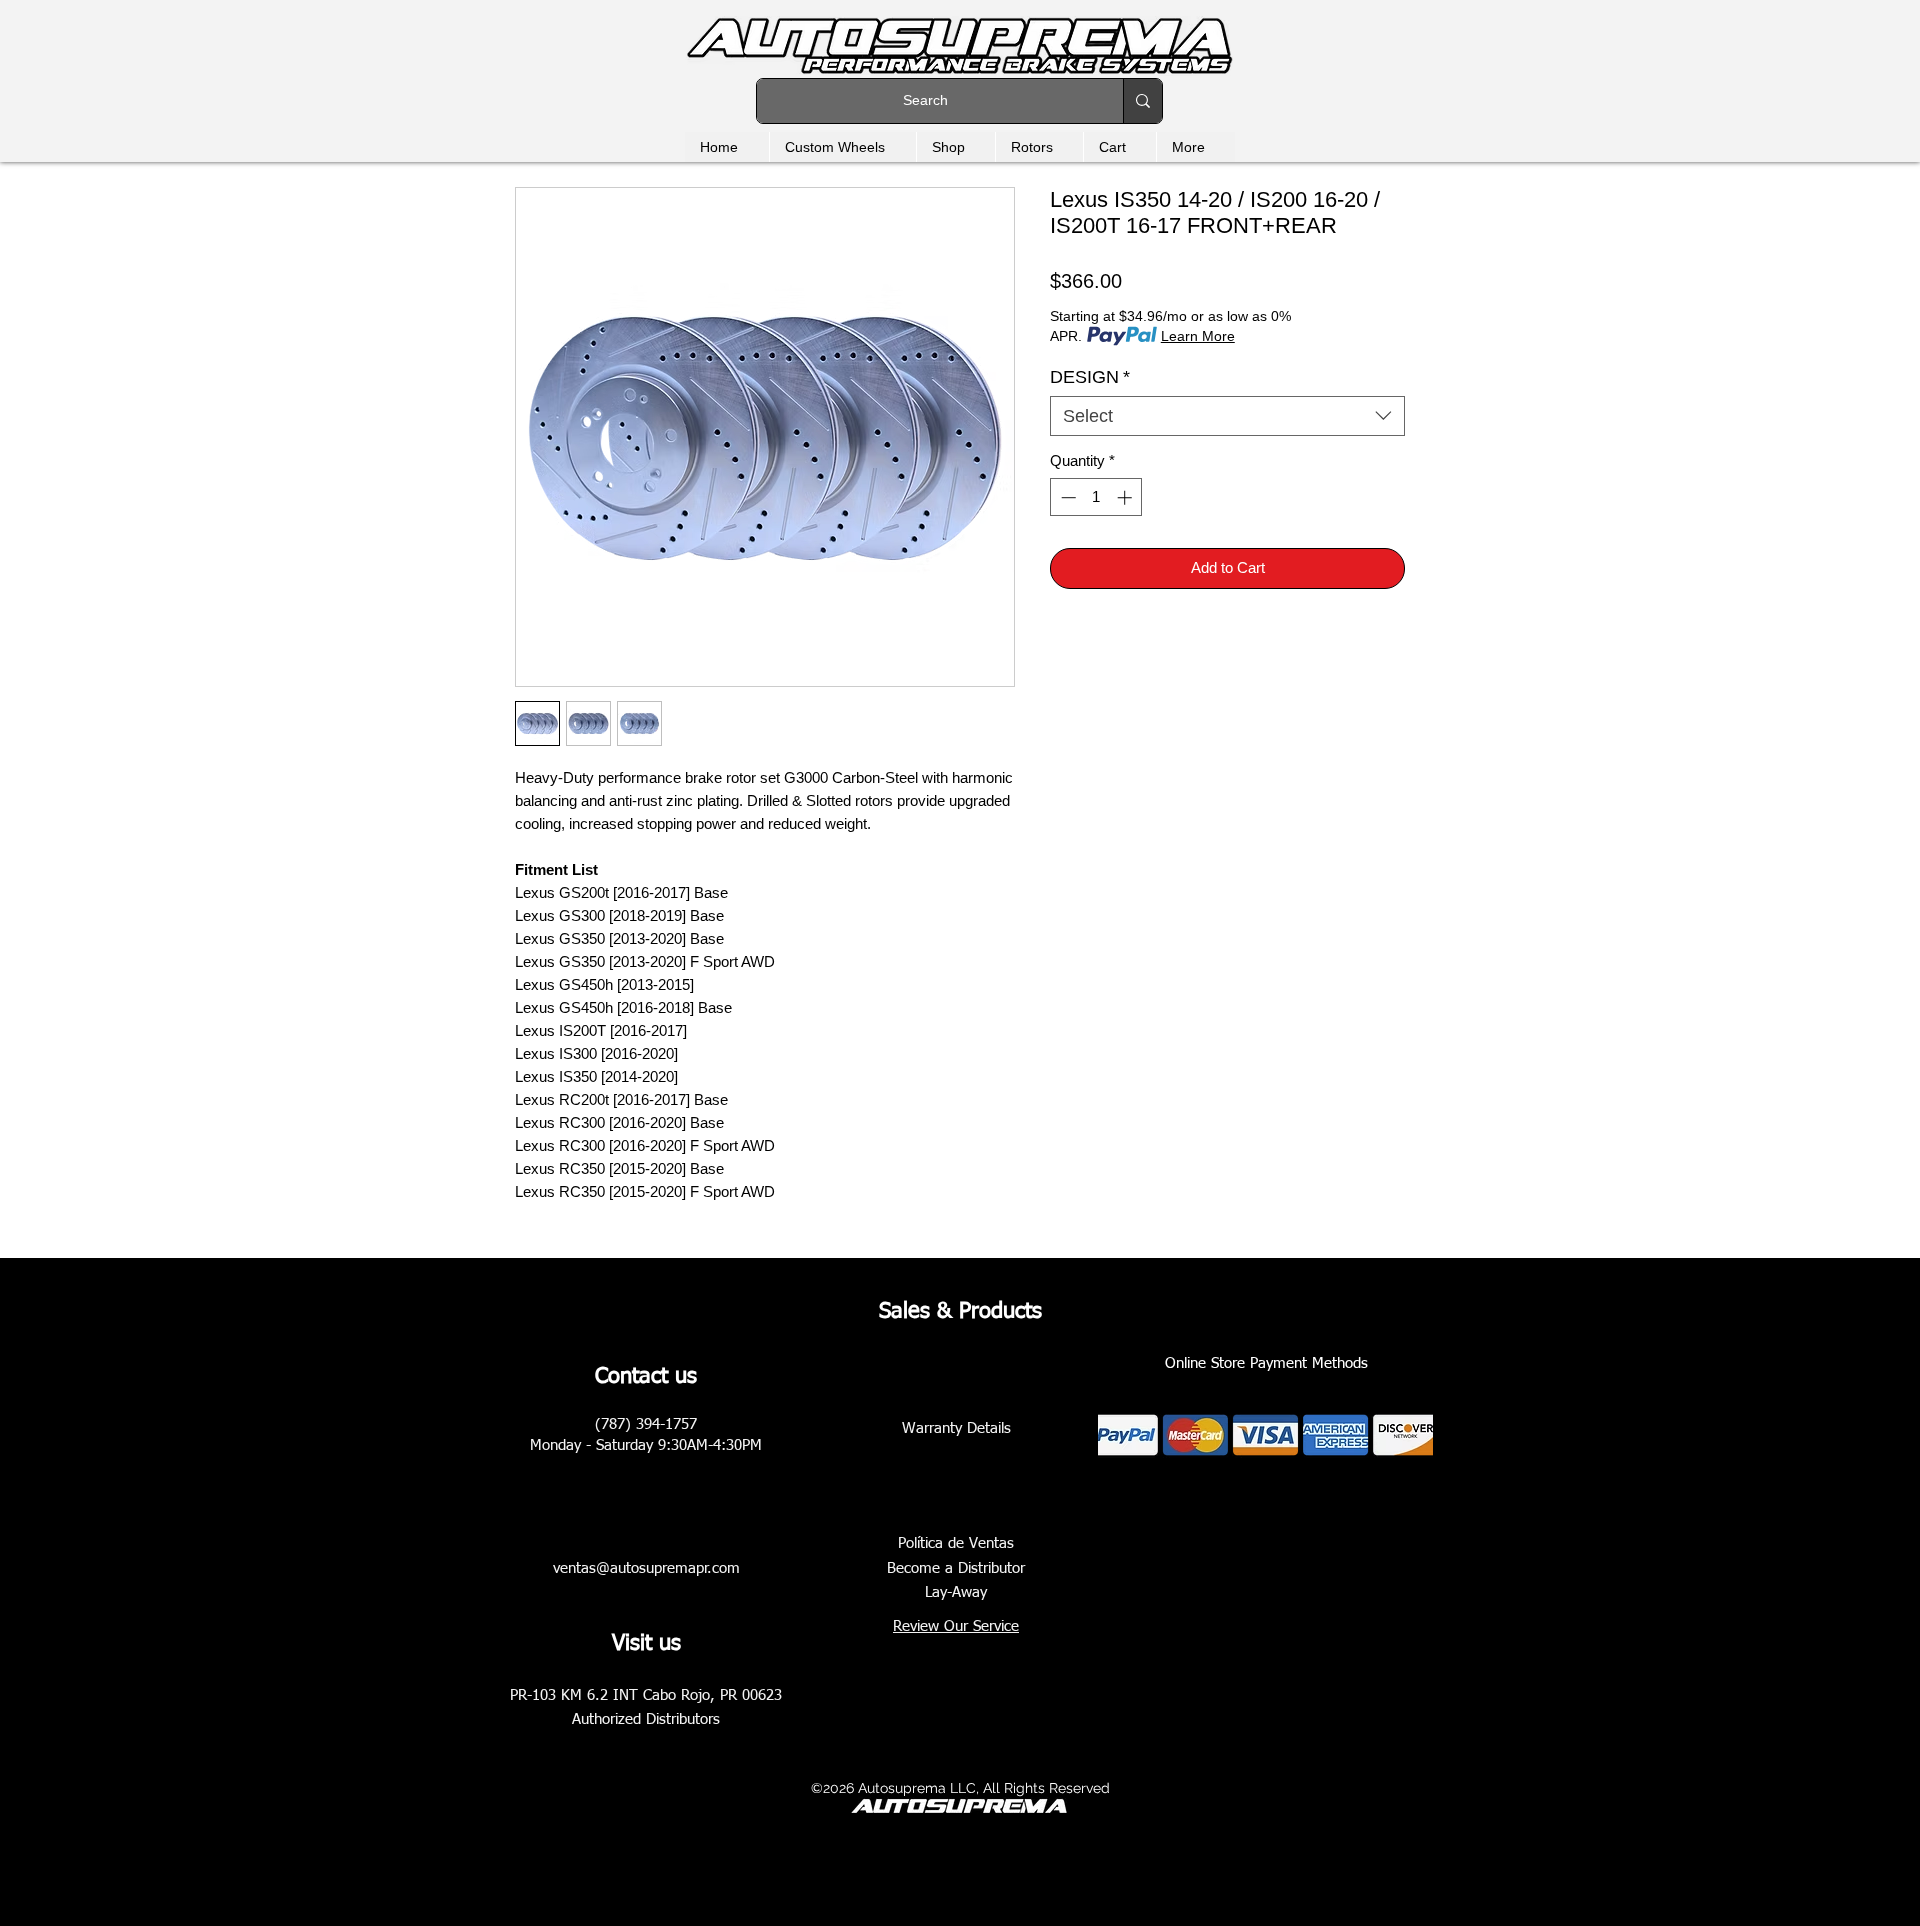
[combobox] (1227, 416)
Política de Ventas (956, 1543)
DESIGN (1090, 377)
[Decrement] (1066, 497)
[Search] (1142, 101)
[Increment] (1126, 497)
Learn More (1198, 336)
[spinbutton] (1096, 497)
